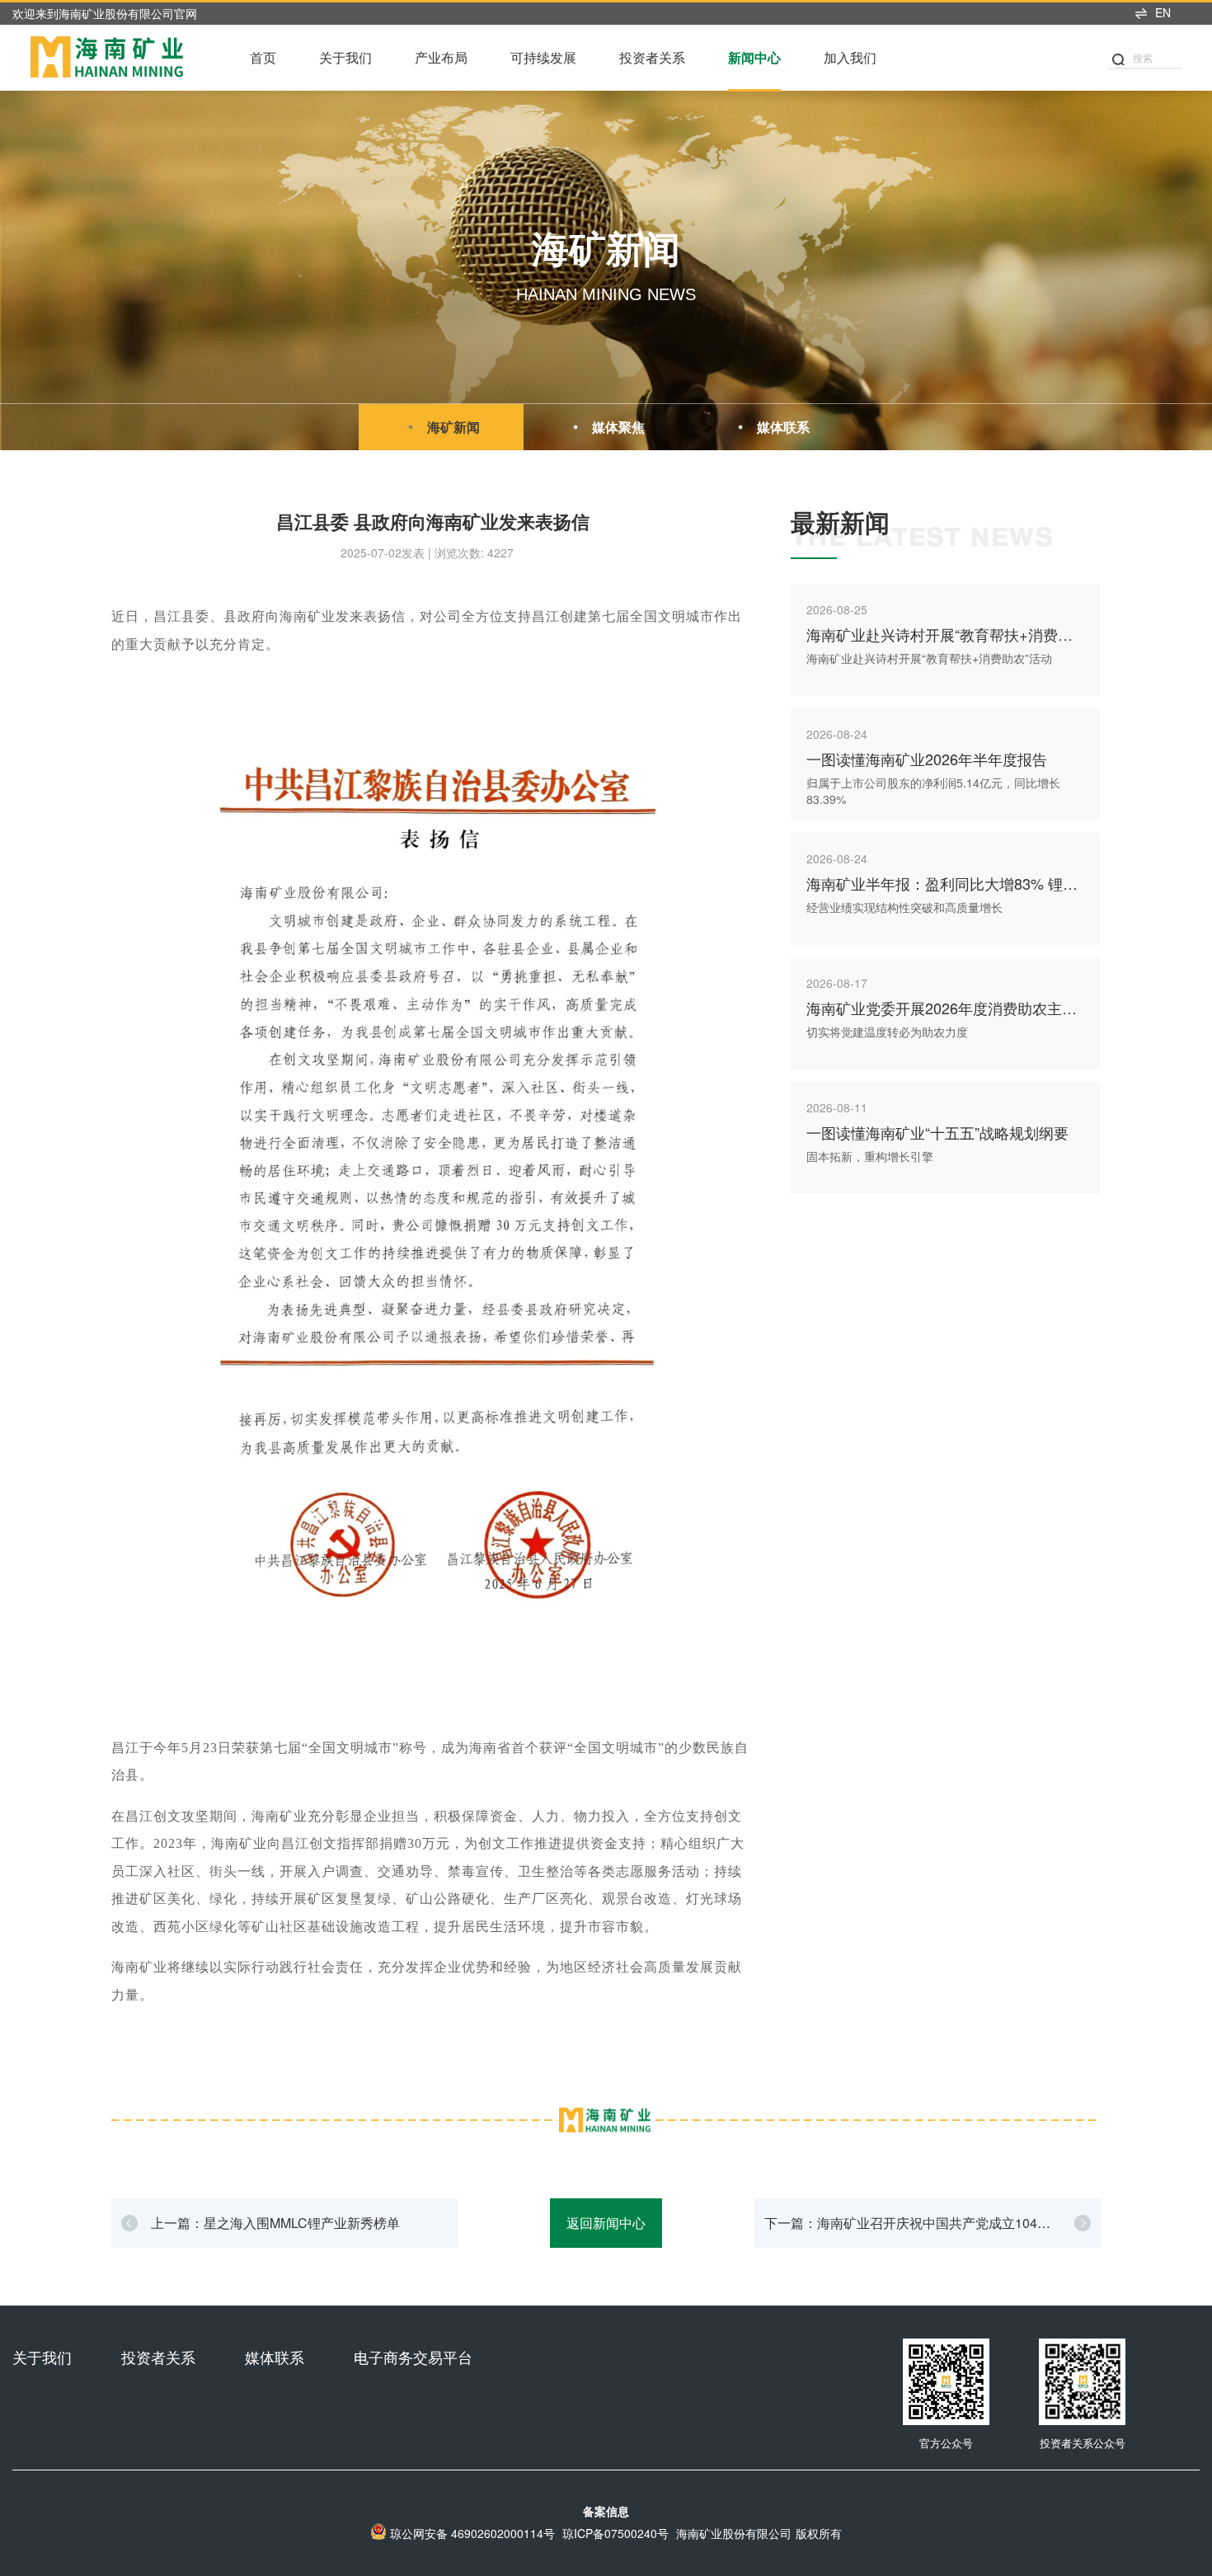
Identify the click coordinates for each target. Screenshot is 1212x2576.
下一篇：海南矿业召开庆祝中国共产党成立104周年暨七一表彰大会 (907, 2230)
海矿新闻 (453, 427)
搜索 (1143, 57)
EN (1163, 12)
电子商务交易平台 (413, 2357)
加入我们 (850, 57)
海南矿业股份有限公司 (734, 2533)
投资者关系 (652, 57)
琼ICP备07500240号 (615, 2533)
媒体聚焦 (618, 427)
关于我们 (345, 57)
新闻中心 (754, 57)
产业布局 (441, 57)
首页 (263, 57)
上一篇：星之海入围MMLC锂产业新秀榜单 (275, 2223)
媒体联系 (783, 427)
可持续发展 (543, 57)
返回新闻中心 (606, 2223)
